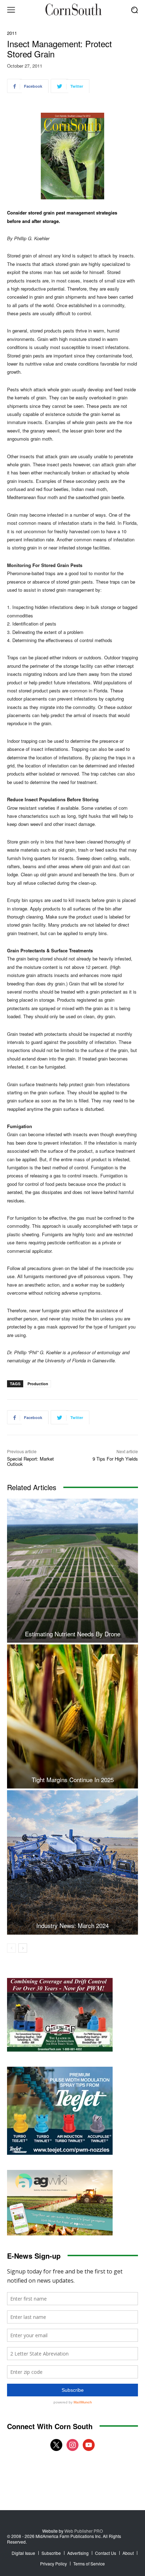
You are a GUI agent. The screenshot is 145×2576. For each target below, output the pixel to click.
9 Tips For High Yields (115, 1459)
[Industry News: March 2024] (72, 1862)
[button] (135, 10)
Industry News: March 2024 (72, 1925)
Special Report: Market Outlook (30, 1461)
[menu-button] (11, 10)
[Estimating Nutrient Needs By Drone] (72, 1571)
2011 (12, 33)
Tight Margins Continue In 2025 (73, 1779)
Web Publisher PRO (84, 2531)
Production (38, 1384)
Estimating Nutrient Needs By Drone (73, 1634)
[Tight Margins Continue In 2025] (72, 1716)
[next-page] (23, 1948)
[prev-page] (11, 1948)
